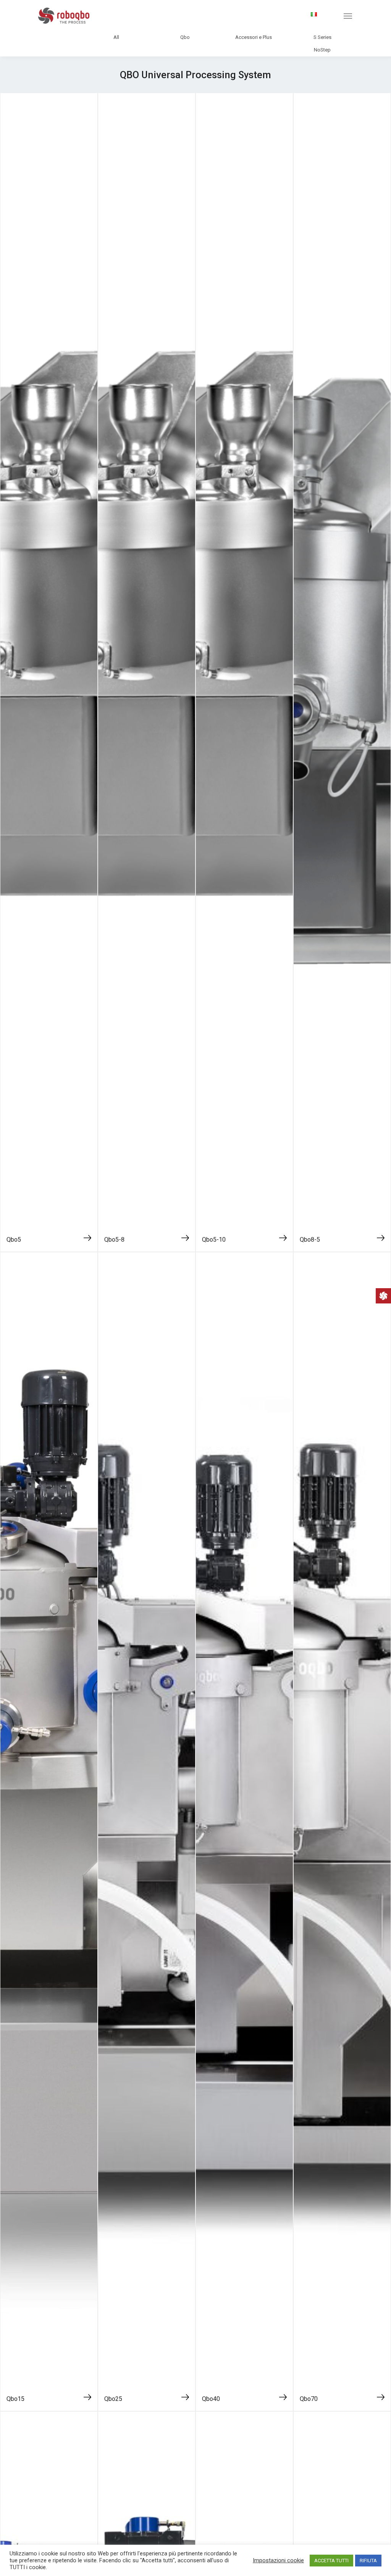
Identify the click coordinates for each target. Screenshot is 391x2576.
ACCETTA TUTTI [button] (331, 2561)
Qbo (185, 37)
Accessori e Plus (254, 37)
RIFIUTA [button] (368, 2561)
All (116, 37)
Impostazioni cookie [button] (278, 2560)
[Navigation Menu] (348, 16)
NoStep (322, 50)
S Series (322, 37)
